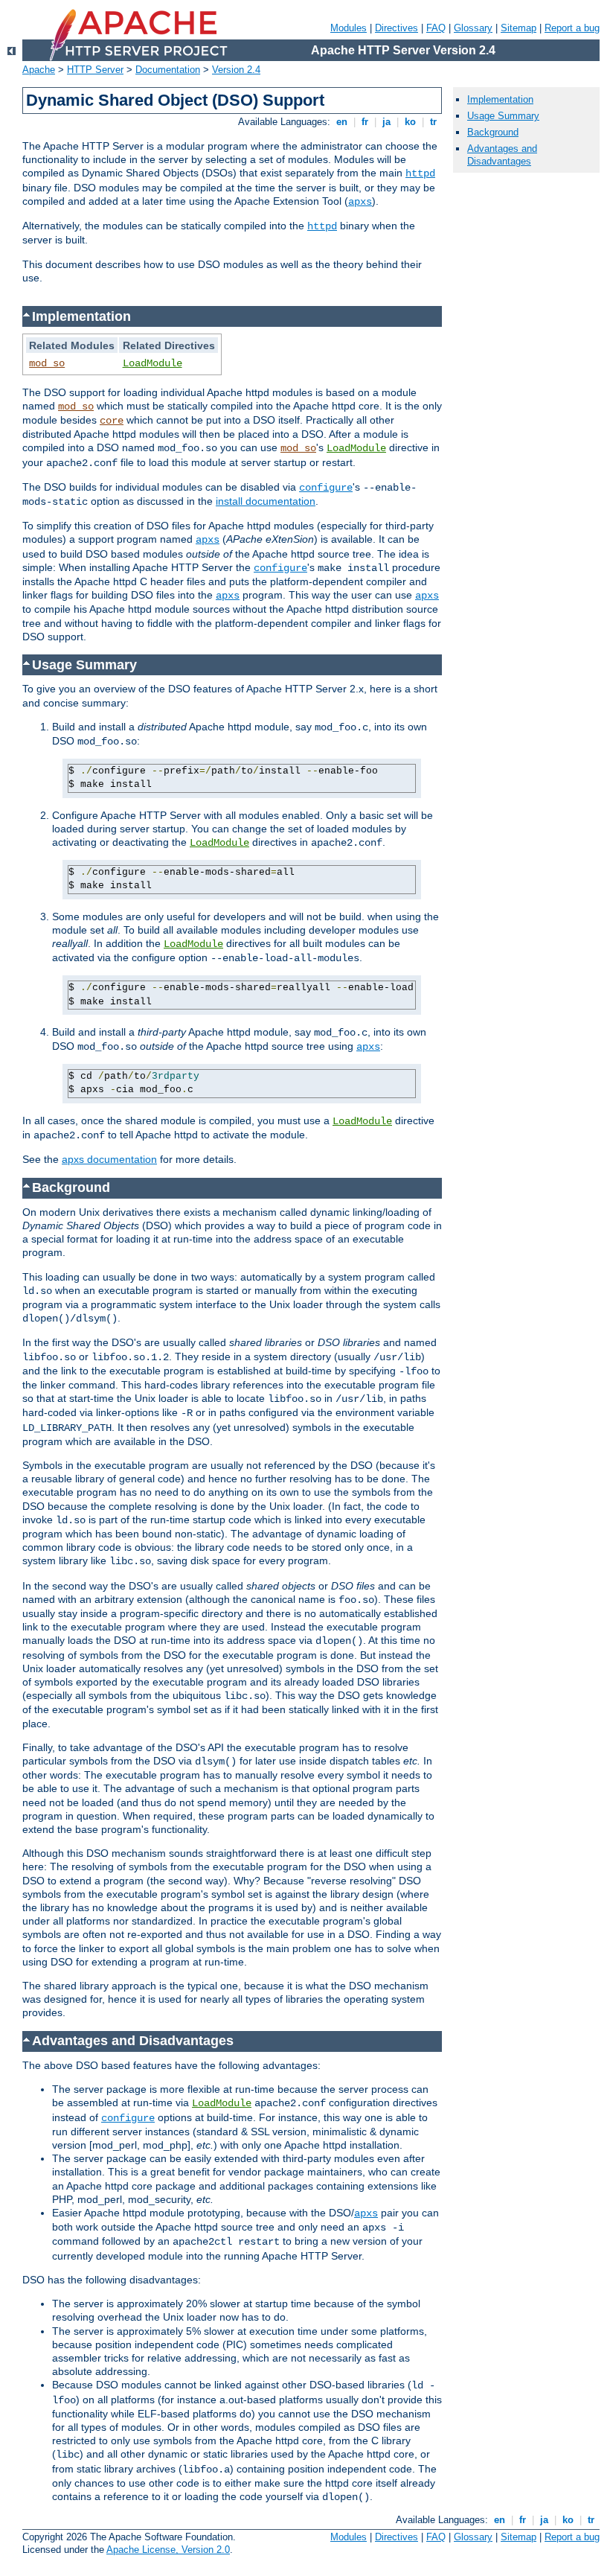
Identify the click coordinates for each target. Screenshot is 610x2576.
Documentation (168, 70)
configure (326, 488)
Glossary (473, 28)
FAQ (436, 28)
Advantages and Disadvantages (502, 155)
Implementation (500, 99)
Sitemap (518, 28)
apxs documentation (109, 1159)
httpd (420, 173)
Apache (39, 70)
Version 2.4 (236, 70)
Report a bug (572, 28)
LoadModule (152, 363)
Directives (396, 28)
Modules (349, 28)
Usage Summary (503, 116)
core (112, 421)
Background (493, 132)
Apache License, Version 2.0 (168, 2550)
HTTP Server (95, 70)
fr (365, 122)
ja (386, 122)
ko (410, 122)
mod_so (47, 363)
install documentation (266, 501)
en (342, 122)
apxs (360, 202)
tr (433, 122)
